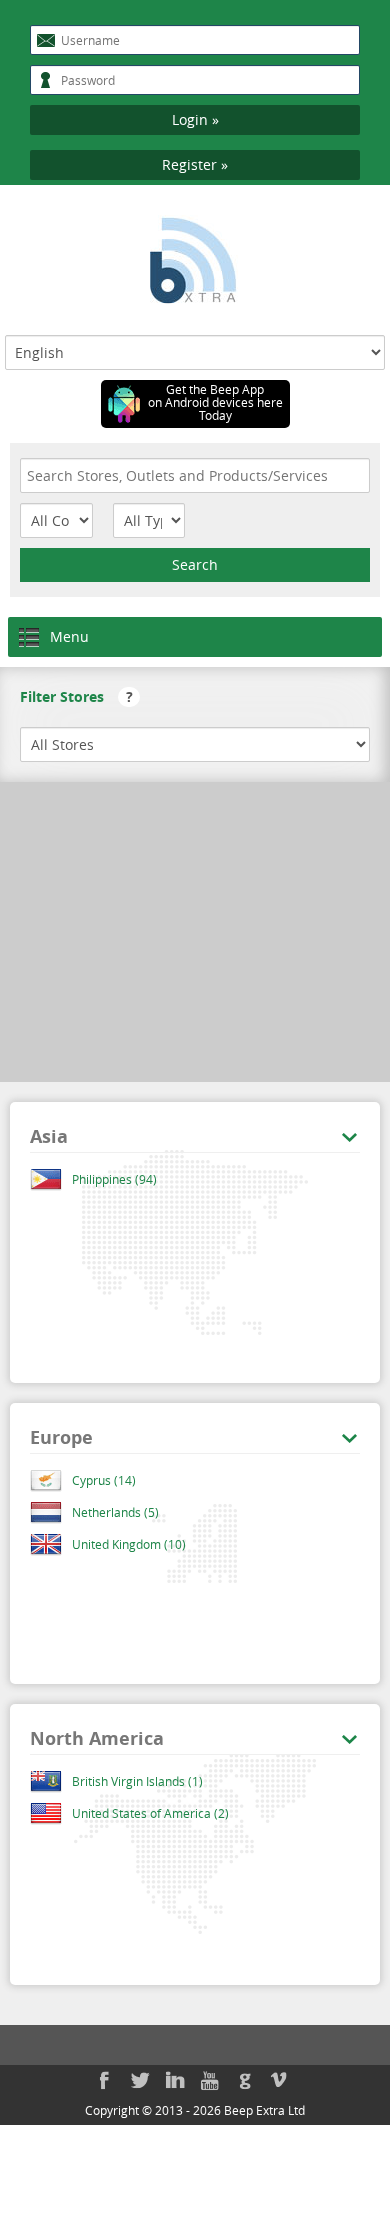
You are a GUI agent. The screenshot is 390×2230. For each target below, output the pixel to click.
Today (215, 415)
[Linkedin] (175, 2080)
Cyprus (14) (104, 1480)
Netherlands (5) (115, 1512)
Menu (69, 636)
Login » (195, 119)
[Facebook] (105, 2080)
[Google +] (245, 2080)
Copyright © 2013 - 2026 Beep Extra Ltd (195, 2110)
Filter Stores (76, 696)
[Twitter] (140, 2080)
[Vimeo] (280, 2080)
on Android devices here (215, 402)
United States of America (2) (150, 1813)
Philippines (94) (114, 1179)
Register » (195, 164)
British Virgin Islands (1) (137, 1781)
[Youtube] (210, 2080)
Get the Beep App (215, 389)
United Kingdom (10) (129, 1544)
